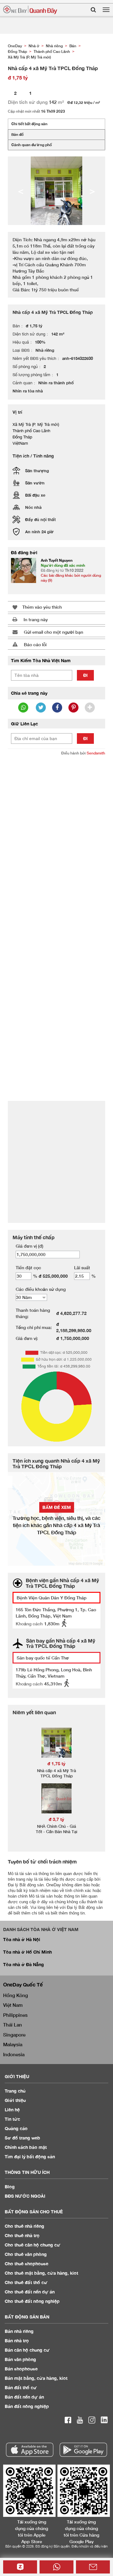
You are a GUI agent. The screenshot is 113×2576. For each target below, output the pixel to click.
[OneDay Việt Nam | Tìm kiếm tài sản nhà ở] (30, 10)
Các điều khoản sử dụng (41, 1289)
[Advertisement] (56, 819)
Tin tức (12, 2119)
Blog (10, 2187)
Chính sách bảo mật (26, 2147)
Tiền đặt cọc (28, 1268)
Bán (19, 2331)
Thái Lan (13, 2025)
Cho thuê (24, 2226)
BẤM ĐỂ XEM (57, 1507)
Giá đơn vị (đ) (30, 1246)
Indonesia (14, 2054)
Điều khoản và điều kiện (90, 2546)
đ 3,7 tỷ (56, 1819)
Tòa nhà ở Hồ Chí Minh (27, 1952)
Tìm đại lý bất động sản (30, 2157)
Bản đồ (17, 134)
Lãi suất (82, 1268)
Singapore (14, 2035)
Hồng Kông (16, 1995)
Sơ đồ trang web (22, 2138)
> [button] (92, 191)
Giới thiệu (15, 2100)
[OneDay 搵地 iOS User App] (30, 2450)
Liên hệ (12, 2110)
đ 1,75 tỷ (56, 1763)
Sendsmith (96, 753)
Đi (85, 675)
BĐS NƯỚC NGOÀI (25, 2196)
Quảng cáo (16, 2128)
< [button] (21, 191)
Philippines (15, 2015)
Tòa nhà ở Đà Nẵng (24, 1964)
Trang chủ (15, 2091)
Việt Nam (13, 2005)
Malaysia (13, 2044)
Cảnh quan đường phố (32, 145)
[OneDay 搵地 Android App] (83, 2450)
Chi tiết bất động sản (29, 124)
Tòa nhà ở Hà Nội (22, 1939)
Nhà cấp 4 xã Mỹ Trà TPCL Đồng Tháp (56, 1773)
